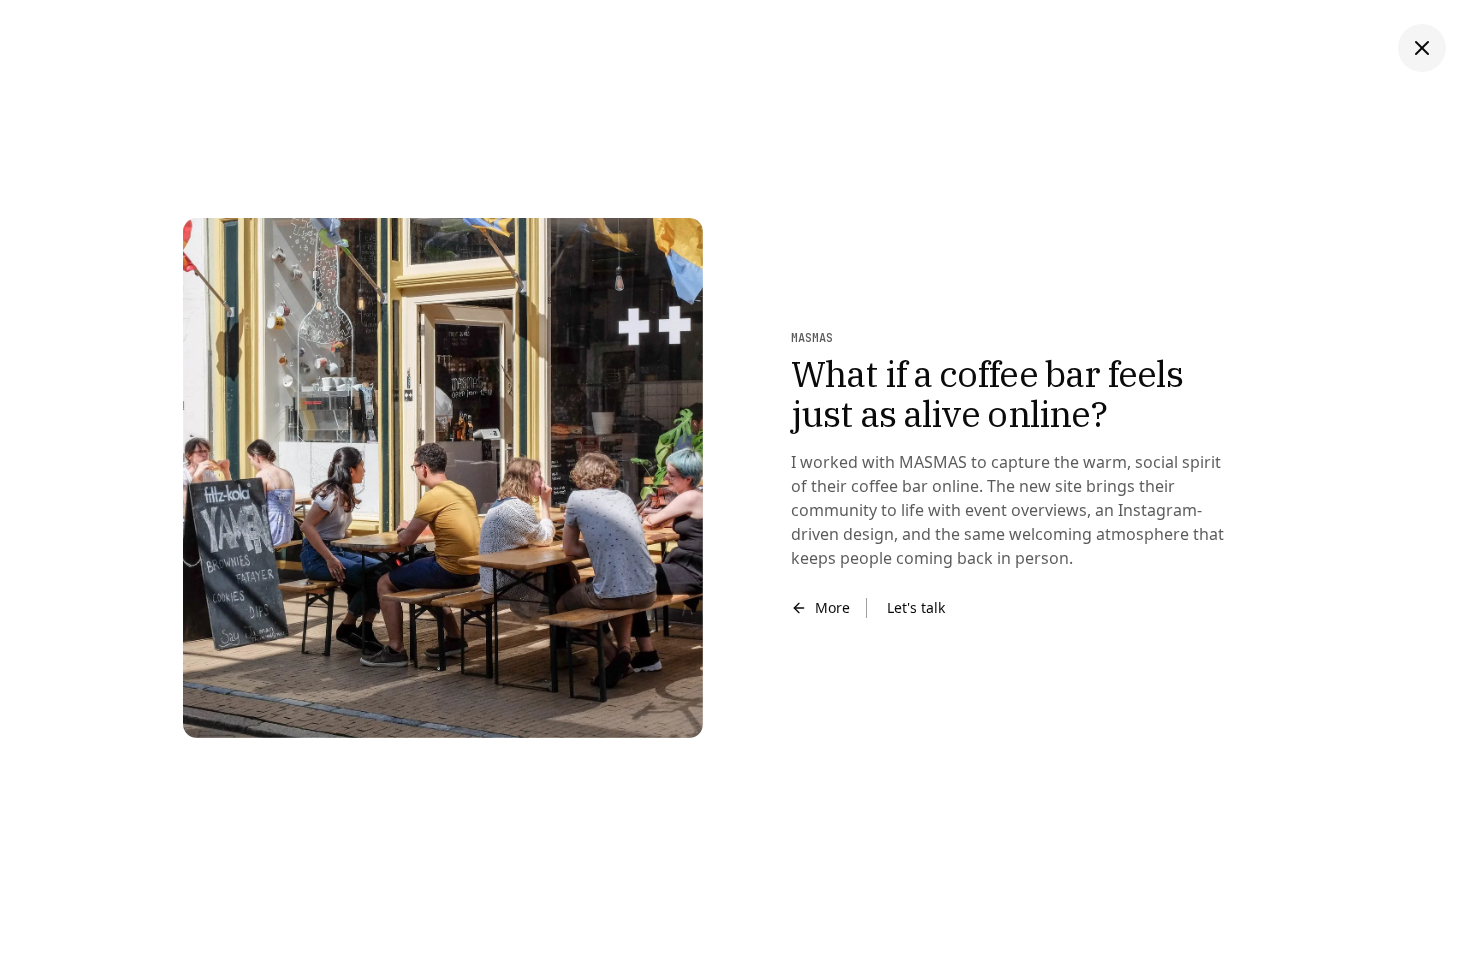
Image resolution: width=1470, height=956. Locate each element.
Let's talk (916, 607)
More (832, 607)
